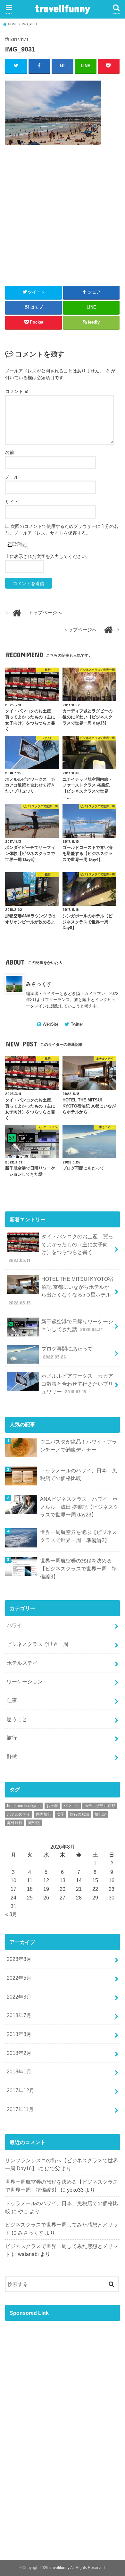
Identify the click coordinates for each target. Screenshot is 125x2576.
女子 (61, 1814)
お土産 (52, 1806)
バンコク (71, 1806)
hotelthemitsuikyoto (24, 1806)
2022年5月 (19, 1978)
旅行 (12, 1738)
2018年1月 (19, 2071)
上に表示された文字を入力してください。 (48, 556)
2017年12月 (21, 2090)
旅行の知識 (79, 1814)
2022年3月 (19, 1997)
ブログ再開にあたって (67, 1353)
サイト (12, 502)
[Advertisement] (63, 229)
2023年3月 (19, 1959)
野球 (12, 1757)
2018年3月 (19, 2034)
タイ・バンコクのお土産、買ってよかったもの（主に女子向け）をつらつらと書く (61, 1248)
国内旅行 (44, 1814)
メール (12, 477)
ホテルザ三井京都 (100, 1806)
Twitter (77, 1024)
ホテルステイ (22, 1663)
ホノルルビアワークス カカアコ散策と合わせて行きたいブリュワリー (77, 1384)
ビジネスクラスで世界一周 (37, 1644)
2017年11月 (20, 2109)
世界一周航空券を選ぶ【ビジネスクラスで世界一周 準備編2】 (79, 1536)
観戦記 (34, 1823)
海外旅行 (15, 1823)
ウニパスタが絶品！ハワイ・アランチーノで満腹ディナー (79, 1446)
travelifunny (63, 8)
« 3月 (11, 1914)
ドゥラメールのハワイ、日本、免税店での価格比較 (79, 1474)
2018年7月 (19, 2015)
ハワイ (14, 1625)
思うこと (17, 1719)
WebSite (50, 1024)
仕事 (12, 1700)
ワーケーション (25, 1681)
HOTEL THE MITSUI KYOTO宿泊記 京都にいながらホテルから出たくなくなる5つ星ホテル (61, 1291)
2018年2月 (19, 2053)
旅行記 (100, 1814)
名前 (10, 452)
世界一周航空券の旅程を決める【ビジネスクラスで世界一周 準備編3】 (79, 1568)
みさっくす (39, 984)
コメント (17, 391)
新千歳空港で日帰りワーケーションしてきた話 (77, 1325)
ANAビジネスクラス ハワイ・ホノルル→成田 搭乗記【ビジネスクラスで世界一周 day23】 (79, 1507)
